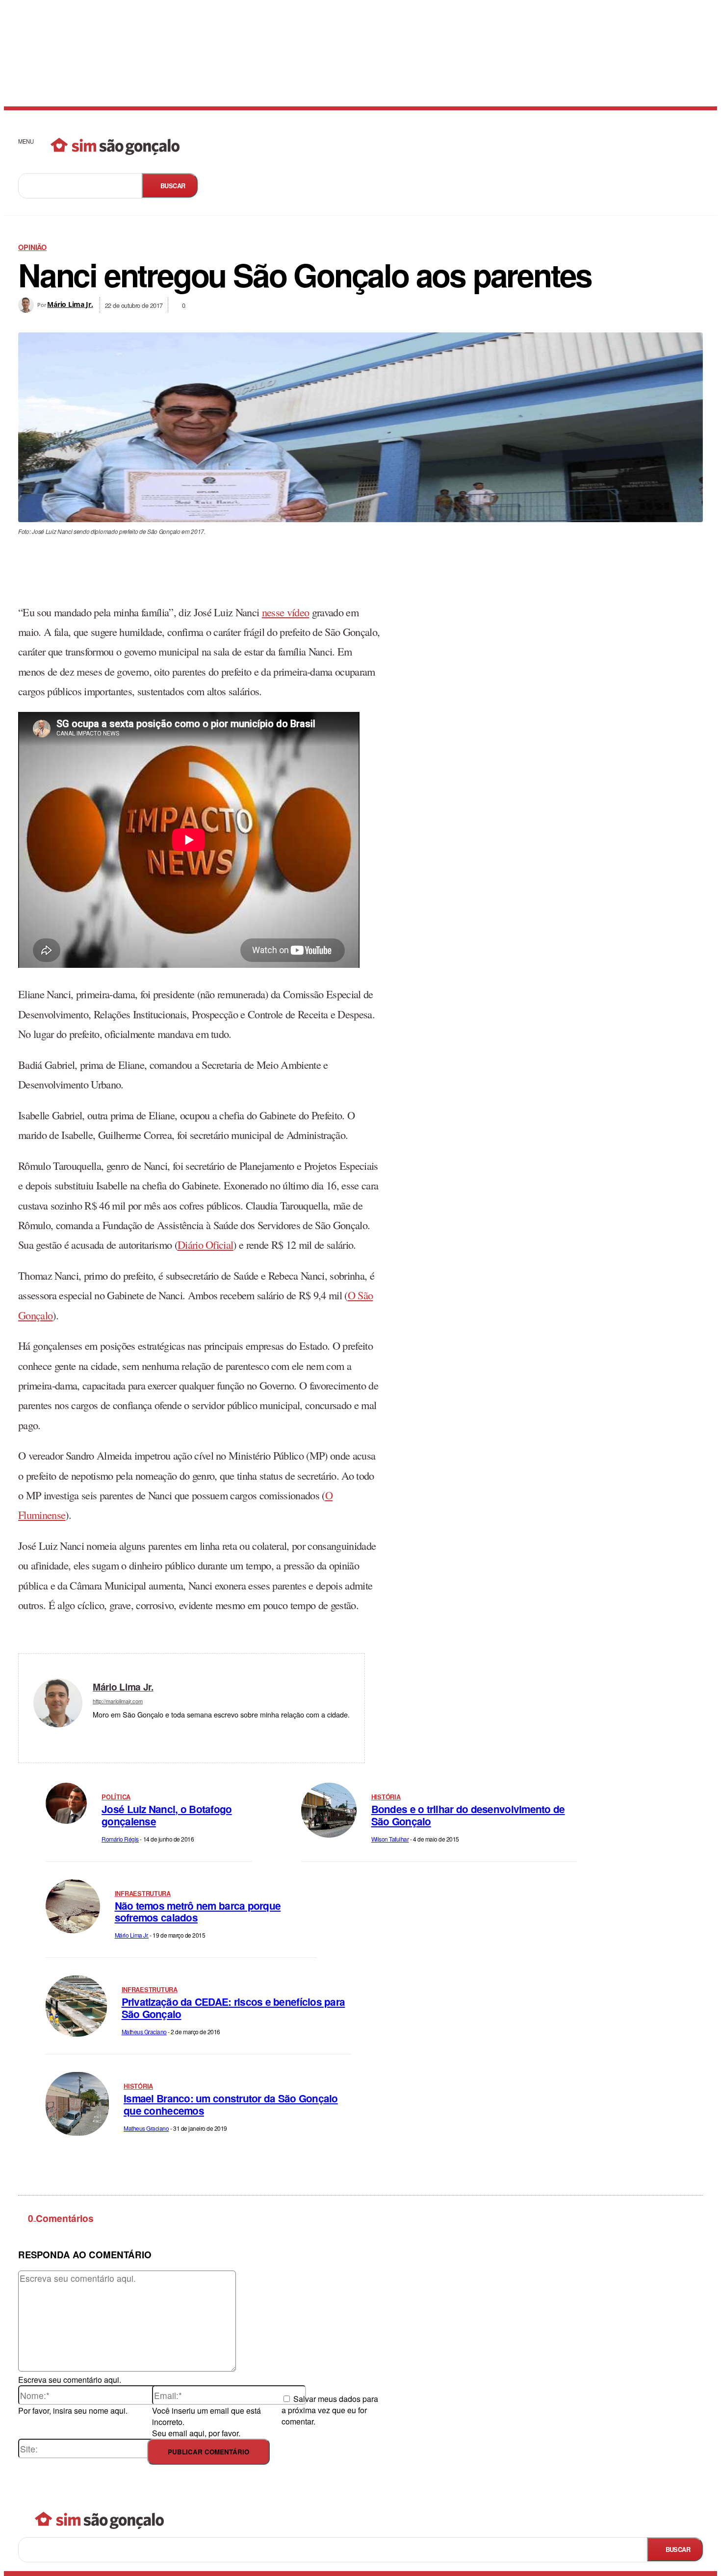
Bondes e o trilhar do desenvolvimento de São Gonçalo (468, 1815)
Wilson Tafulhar (390, 1839)
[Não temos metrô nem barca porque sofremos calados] (73, 1907)
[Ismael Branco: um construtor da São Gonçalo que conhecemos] (77, 2104)
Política (116, 1797)
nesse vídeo (286, 612)
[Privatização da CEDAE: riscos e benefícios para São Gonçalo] (76, 2006)
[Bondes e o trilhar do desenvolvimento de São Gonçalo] (329, 1810)
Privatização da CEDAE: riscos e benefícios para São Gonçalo (233, 2008)
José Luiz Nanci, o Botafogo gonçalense (167, 1815)
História (386, 1797)
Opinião (32, 247)
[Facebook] (96, 1729)
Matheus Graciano (144, 2032)
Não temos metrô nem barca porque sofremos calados (198, 1912)
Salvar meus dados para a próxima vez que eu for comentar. (330, 2410)
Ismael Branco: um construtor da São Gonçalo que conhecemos (231, 2104)
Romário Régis (120, 1839)
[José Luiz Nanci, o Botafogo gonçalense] (66, 1803)
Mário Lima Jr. (70, 304)
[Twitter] (111, 1729)
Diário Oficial (206, 1244)
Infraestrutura (143, 1894)
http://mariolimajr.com (118, 1701)
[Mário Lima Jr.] (28, 305)
